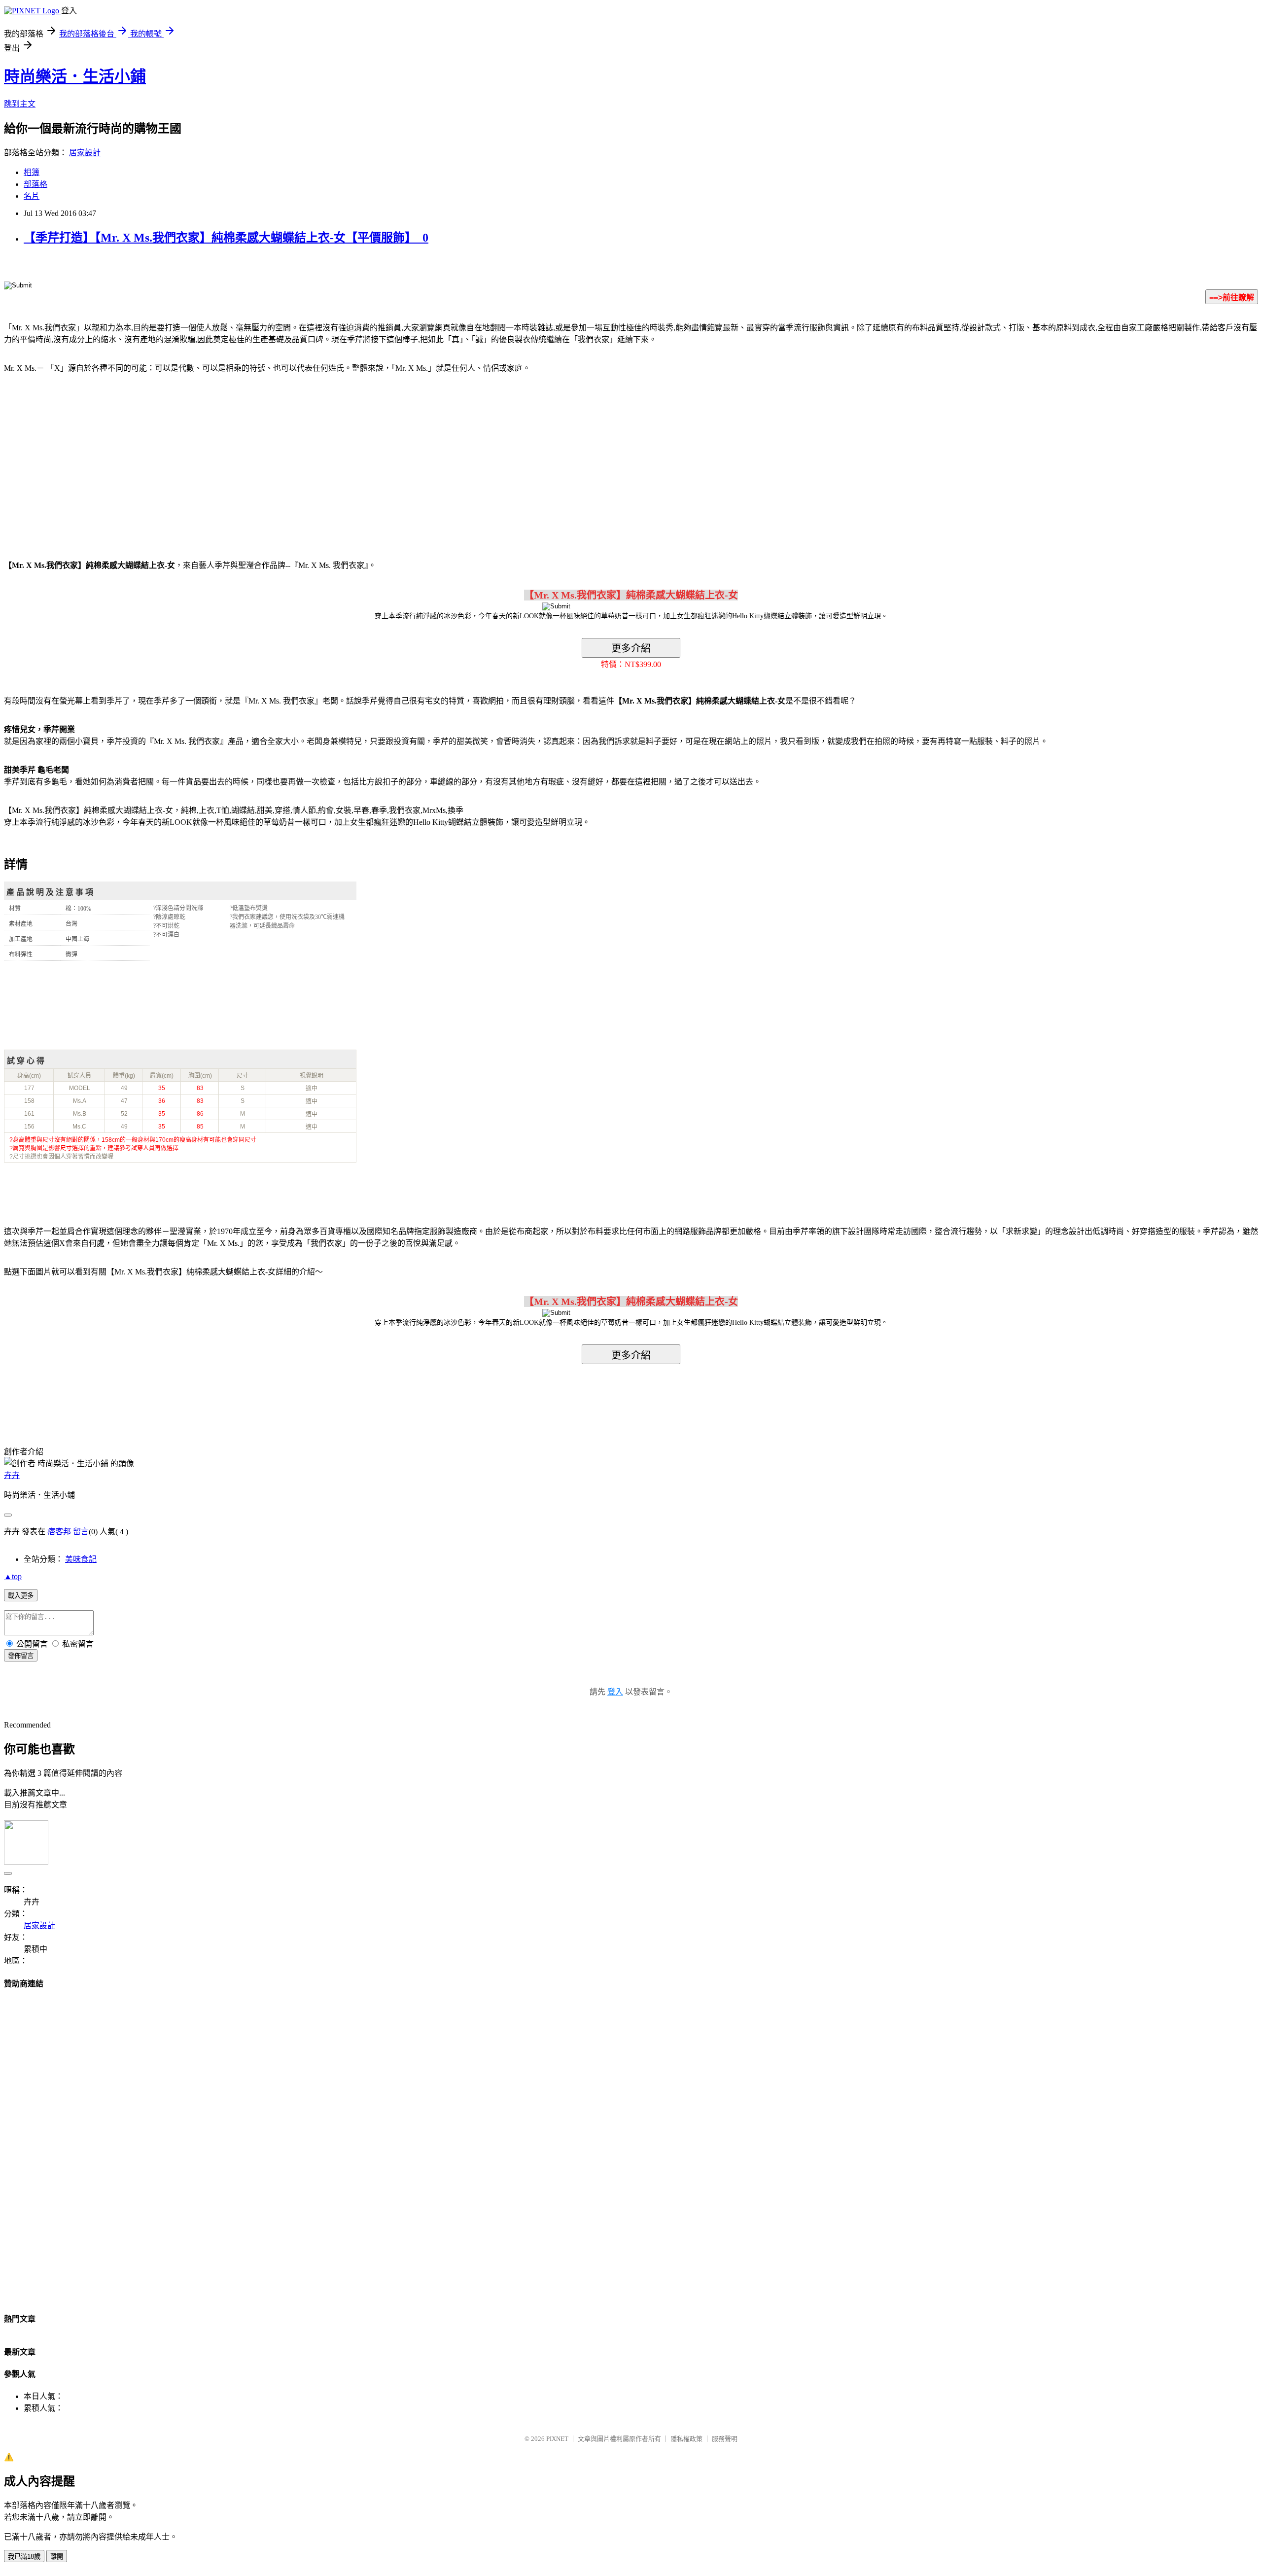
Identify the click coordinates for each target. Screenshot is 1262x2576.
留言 (81, 1532)
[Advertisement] (88, 460)
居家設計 (85, 153)
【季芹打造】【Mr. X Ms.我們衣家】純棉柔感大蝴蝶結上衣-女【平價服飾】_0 (226, 238)
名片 (32, 196)
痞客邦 (59, 1532)
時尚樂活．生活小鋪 (75, 76)
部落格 (35, 184)
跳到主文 (20, 104)
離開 (57, 2557)
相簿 (32, 172)
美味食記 (81, 1559)
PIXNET (557, 2439)
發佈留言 (21, 1656)
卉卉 (12, 1475)
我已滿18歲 (24, 2557)
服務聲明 (725, 2439)
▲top (13, 1576)
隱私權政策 (686, 2439)
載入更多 (21, 1596)
